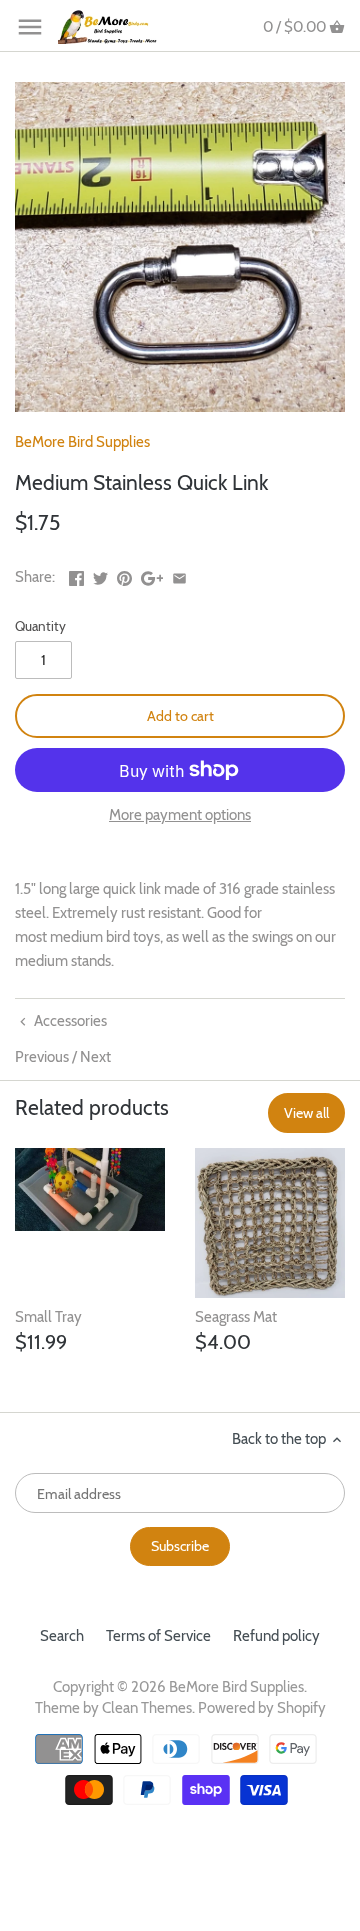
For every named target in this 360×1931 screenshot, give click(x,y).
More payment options (180, 815)
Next (95, 1057)
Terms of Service (158, 1636)
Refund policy (276, 1636)
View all (306, 1113)
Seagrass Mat (236, 1317)
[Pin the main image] (124, 575)
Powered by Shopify (262, 1708)
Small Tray (48, 1317)
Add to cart (180, 716)
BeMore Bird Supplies (82, 442)
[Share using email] (179, 575)
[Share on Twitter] (100, 575)
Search (62, 1636)
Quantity (40, 626)
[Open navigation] (30, 27)
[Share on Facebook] (76, 575)
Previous (42, 1057)
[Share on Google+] (152, 575)
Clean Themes (147, 1708)
